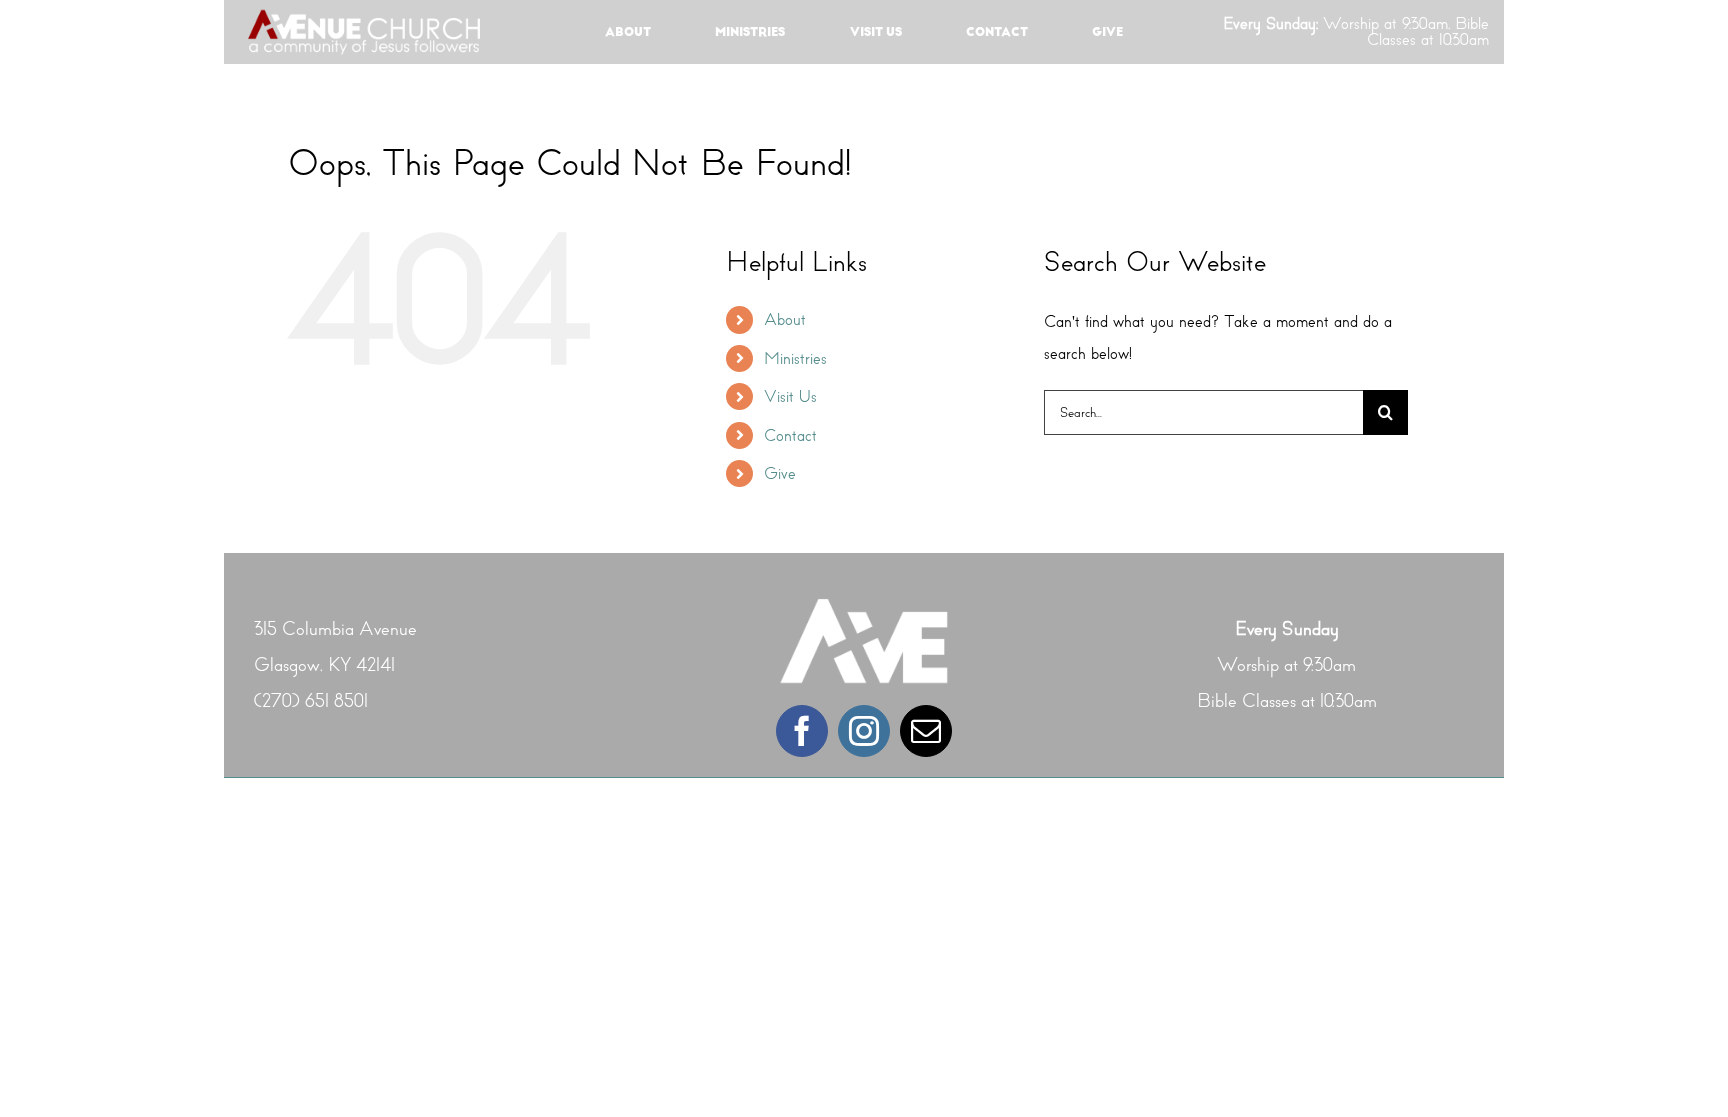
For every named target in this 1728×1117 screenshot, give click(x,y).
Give (780, 473)
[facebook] (802, 731)
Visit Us (790, 396)
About (785, 319)
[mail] (926, 731)
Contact (790, 435)
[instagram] (864, 731)
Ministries (795, 358)
